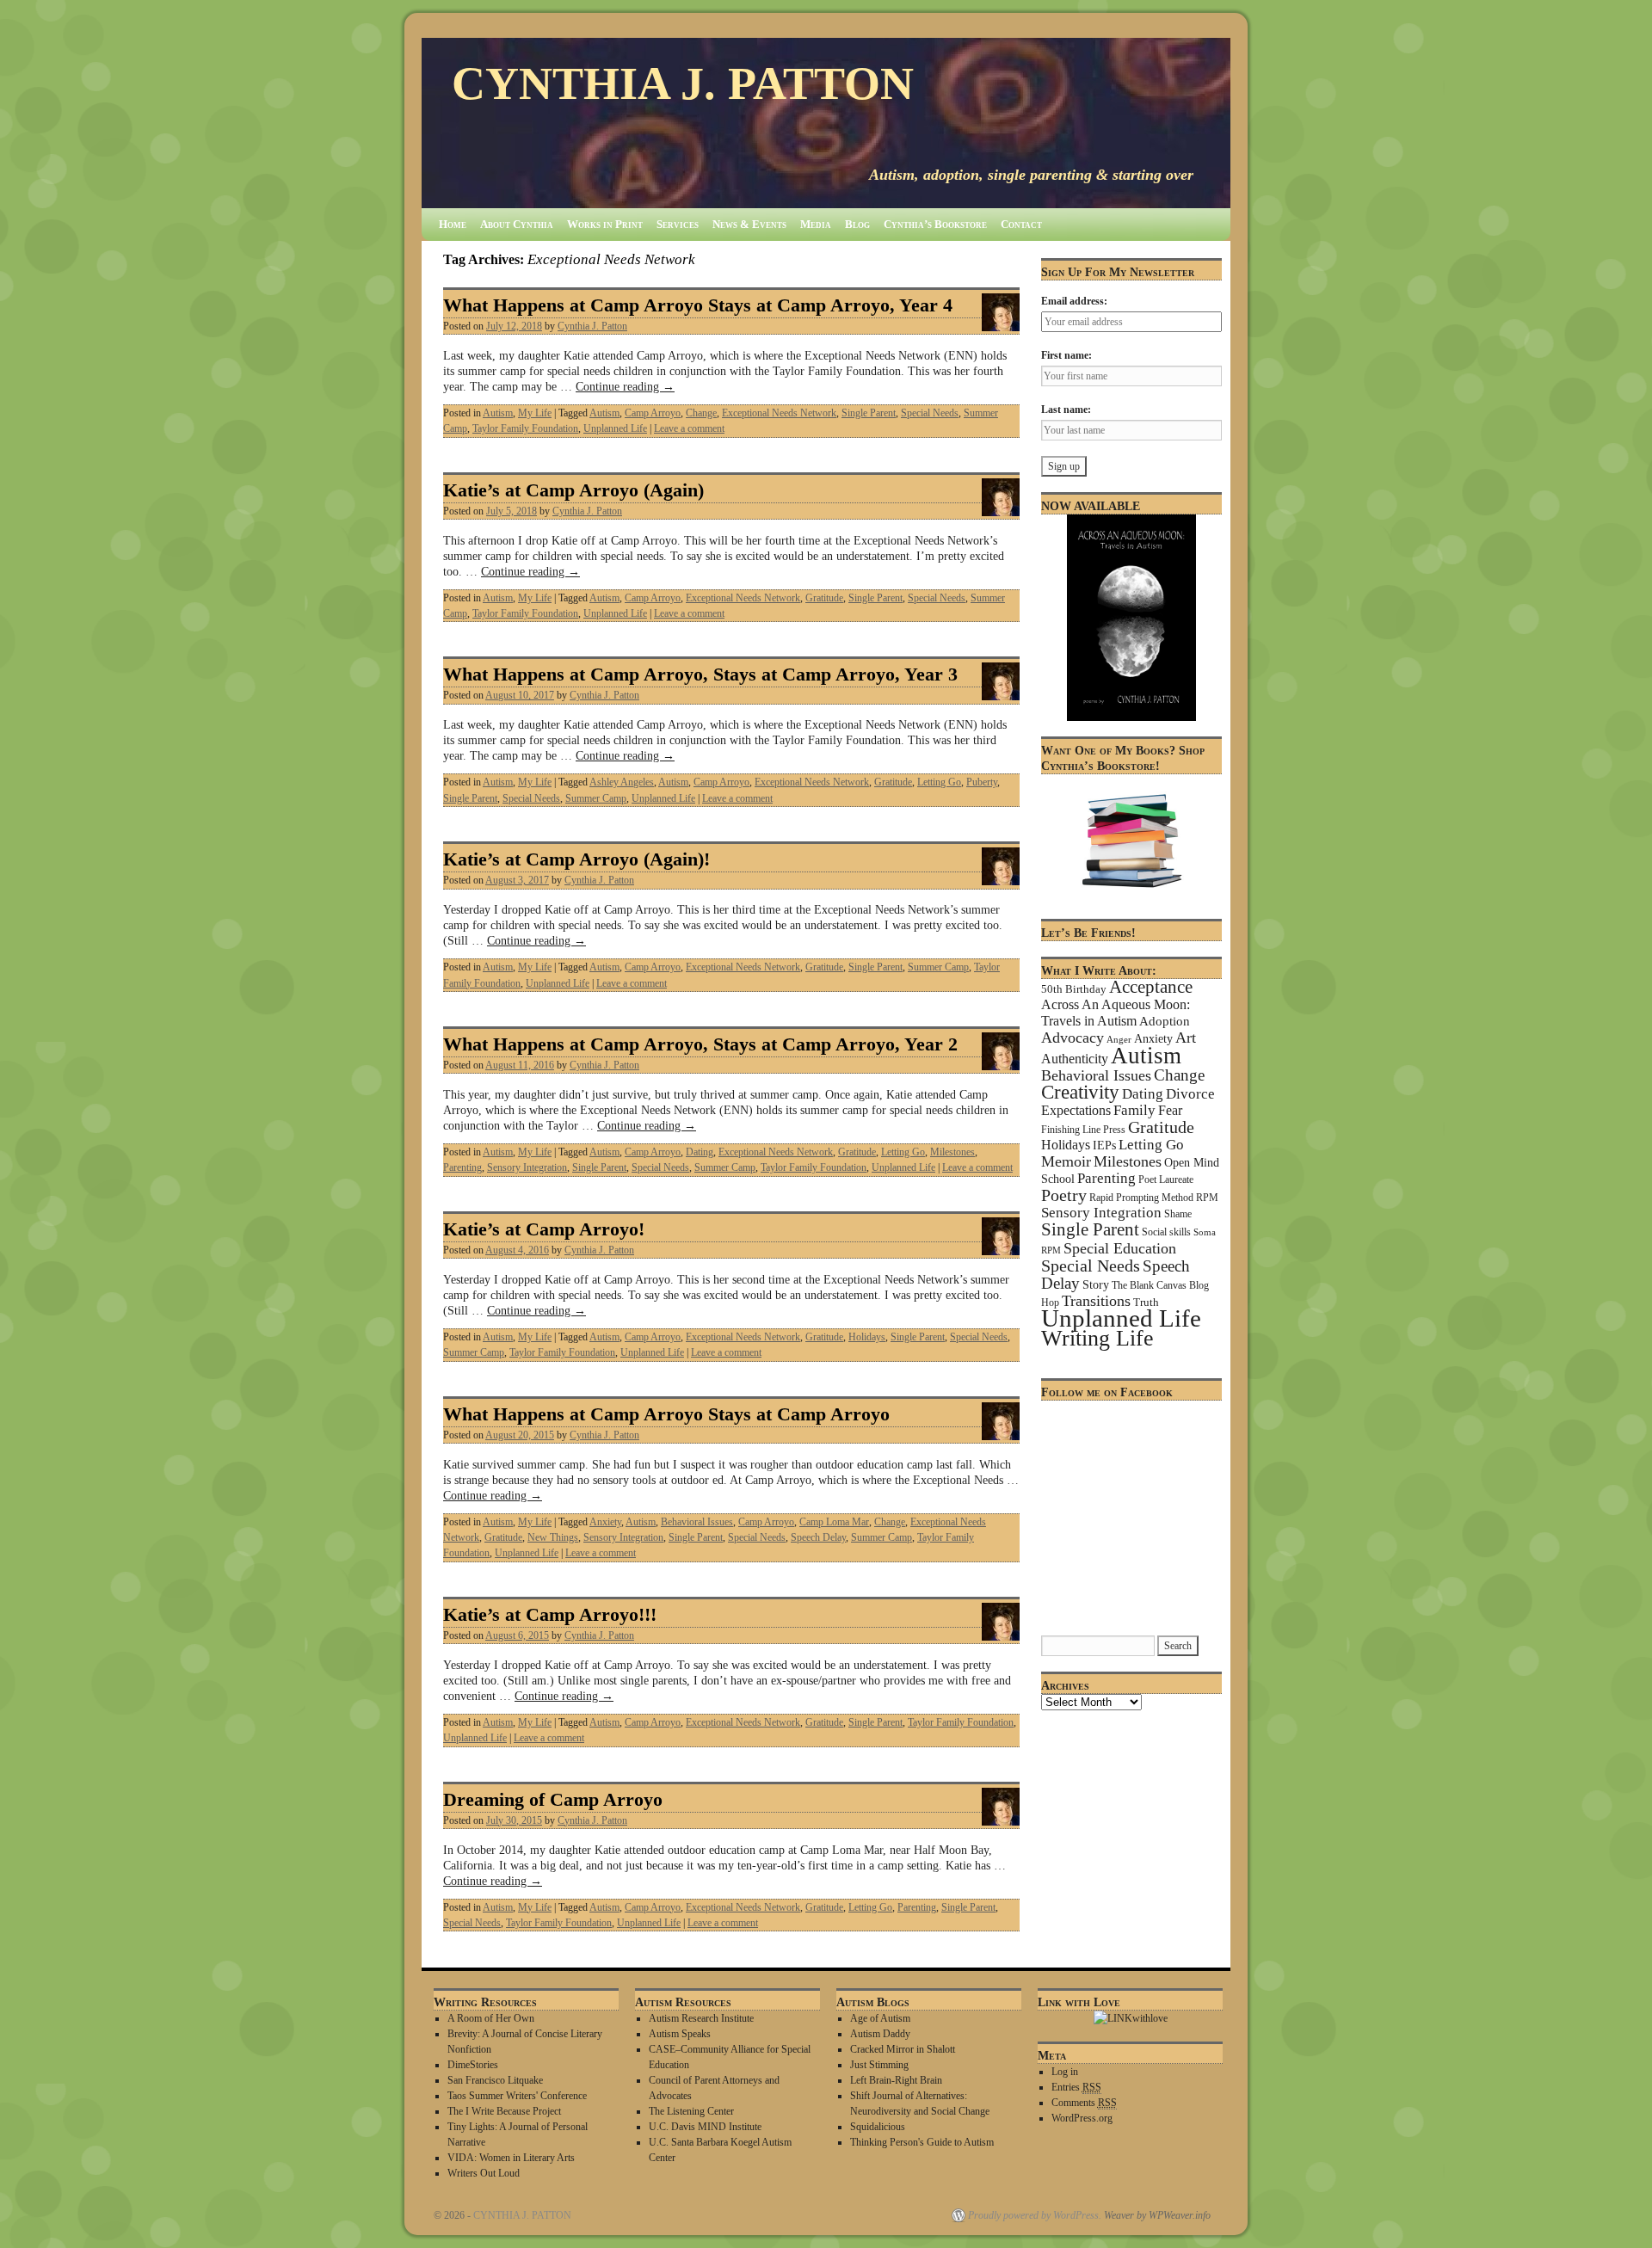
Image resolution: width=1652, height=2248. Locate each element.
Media (816, 224)
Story (1096, 1284)
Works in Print (605, 224)
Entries (1076, 2087)
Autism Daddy (880, 2034)
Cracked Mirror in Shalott (903, 2049)
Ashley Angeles (622, 782)
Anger (1119, 1040)
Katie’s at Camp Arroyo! (544, 1229)
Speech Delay (818, 1537)
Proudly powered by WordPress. (1035, 2215)
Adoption (1165, 1021)
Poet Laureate (1166, 1179)
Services (678, 224)
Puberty (982, 782)
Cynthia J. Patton (592, 326)
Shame (1178, 1214)
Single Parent (869, 413)
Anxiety (605, 1522)
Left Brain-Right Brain (896, 2080)
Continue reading (625, 386)
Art (1186, 1038)
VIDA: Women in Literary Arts (511, 2158)
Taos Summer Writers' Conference (517, 2096)
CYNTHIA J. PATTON (683, 83)
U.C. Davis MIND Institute (705, 2127)
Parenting (462, 1167)
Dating (700, 1152)
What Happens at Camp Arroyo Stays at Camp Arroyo (666, 1414)
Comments (1084, 2103)
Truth (1146, 1302)
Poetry (1064, 1195)
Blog (857, 224)
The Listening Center (691, 2111)
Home (453, 224)
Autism (498, 413)
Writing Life (1097, 1338)
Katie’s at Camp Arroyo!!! (550, 1615)
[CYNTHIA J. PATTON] (826, 123)
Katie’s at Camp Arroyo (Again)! (576, 859)
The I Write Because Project (504, 2111)
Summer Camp (596, 798)
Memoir (1066, 1161)
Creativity (1080, 1092)
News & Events (749, 224)
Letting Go (939, 782)
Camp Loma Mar (834, 1522)
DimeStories (473, 2065)
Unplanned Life (615, 428)
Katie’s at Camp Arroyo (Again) (573, 490)
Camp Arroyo (653, 413)
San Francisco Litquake (495, 2080)
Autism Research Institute (701, 2018)
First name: (1066, 355)
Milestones (952, 1152)
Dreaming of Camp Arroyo (553, 1800)
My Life (535, 413)
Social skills (1166, 1232)
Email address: (1074, 301)
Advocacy (1073, 1038)
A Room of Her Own (491, 2018)
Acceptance (1151, 987)
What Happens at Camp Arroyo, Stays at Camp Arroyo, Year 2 (700, 1044)
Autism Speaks (680, 2034)
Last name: (1066, 410)
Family (1134, 1110)
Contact (1021, 224)
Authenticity (1075, 1059)
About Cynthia (517, 224)
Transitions (1096, 1301)
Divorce (1190, 1094)
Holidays (867, 1337)
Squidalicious (878, 2127)
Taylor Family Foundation (525, 428)
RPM (1207, 1198)
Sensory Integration (527, 1167)
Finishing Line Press (1083, 1130)
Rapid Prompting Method (1141, 1198)
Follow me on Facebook (1107, 1392)
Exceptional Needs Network (779, 413)
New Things (553, 1537)
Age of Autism (880, 2018)
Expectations (1076, 1110)
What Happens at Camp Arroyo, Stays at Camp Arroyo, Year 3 (700, 674)
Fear (1170, 1110)
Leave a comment (689, 428)
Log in (1065, 2072)
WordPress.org (1082, 2118)
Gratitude (824, 598)
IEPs (1104, 1146)
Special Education (1120, 1248)
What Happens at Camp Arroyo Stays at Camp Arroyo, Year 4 (698, 305)
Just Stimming (879, 2065)
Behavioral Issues (697, 1522)
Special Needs (930, 413)
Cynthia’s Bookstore (935, 224)
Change (701, 413)
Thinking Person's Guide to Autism (922, 2142)
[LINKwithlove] (1131, 2018)
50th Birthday (1074, 989)
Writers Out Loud (484, 2173)
